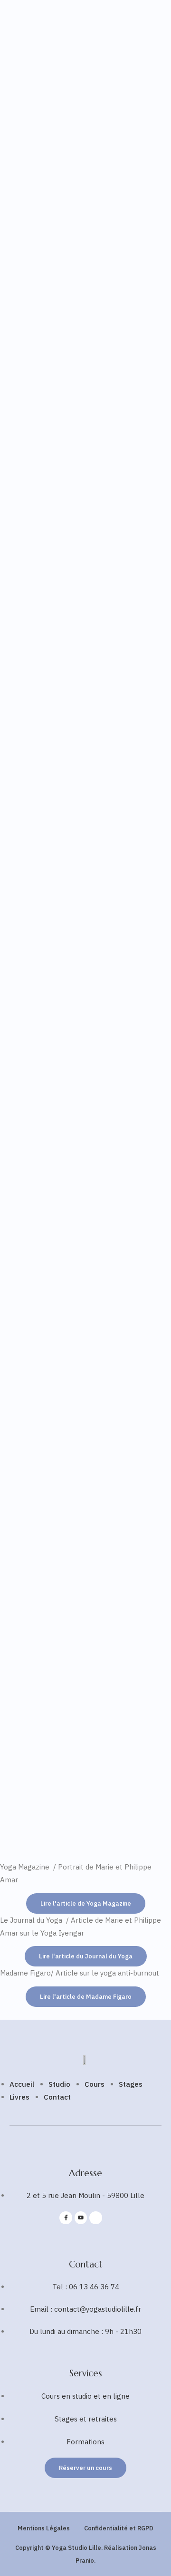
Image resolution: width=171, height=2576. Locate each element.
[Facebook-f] (66, 2218)
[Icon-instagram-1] (95, 2218)
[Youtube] (81, 2218)
